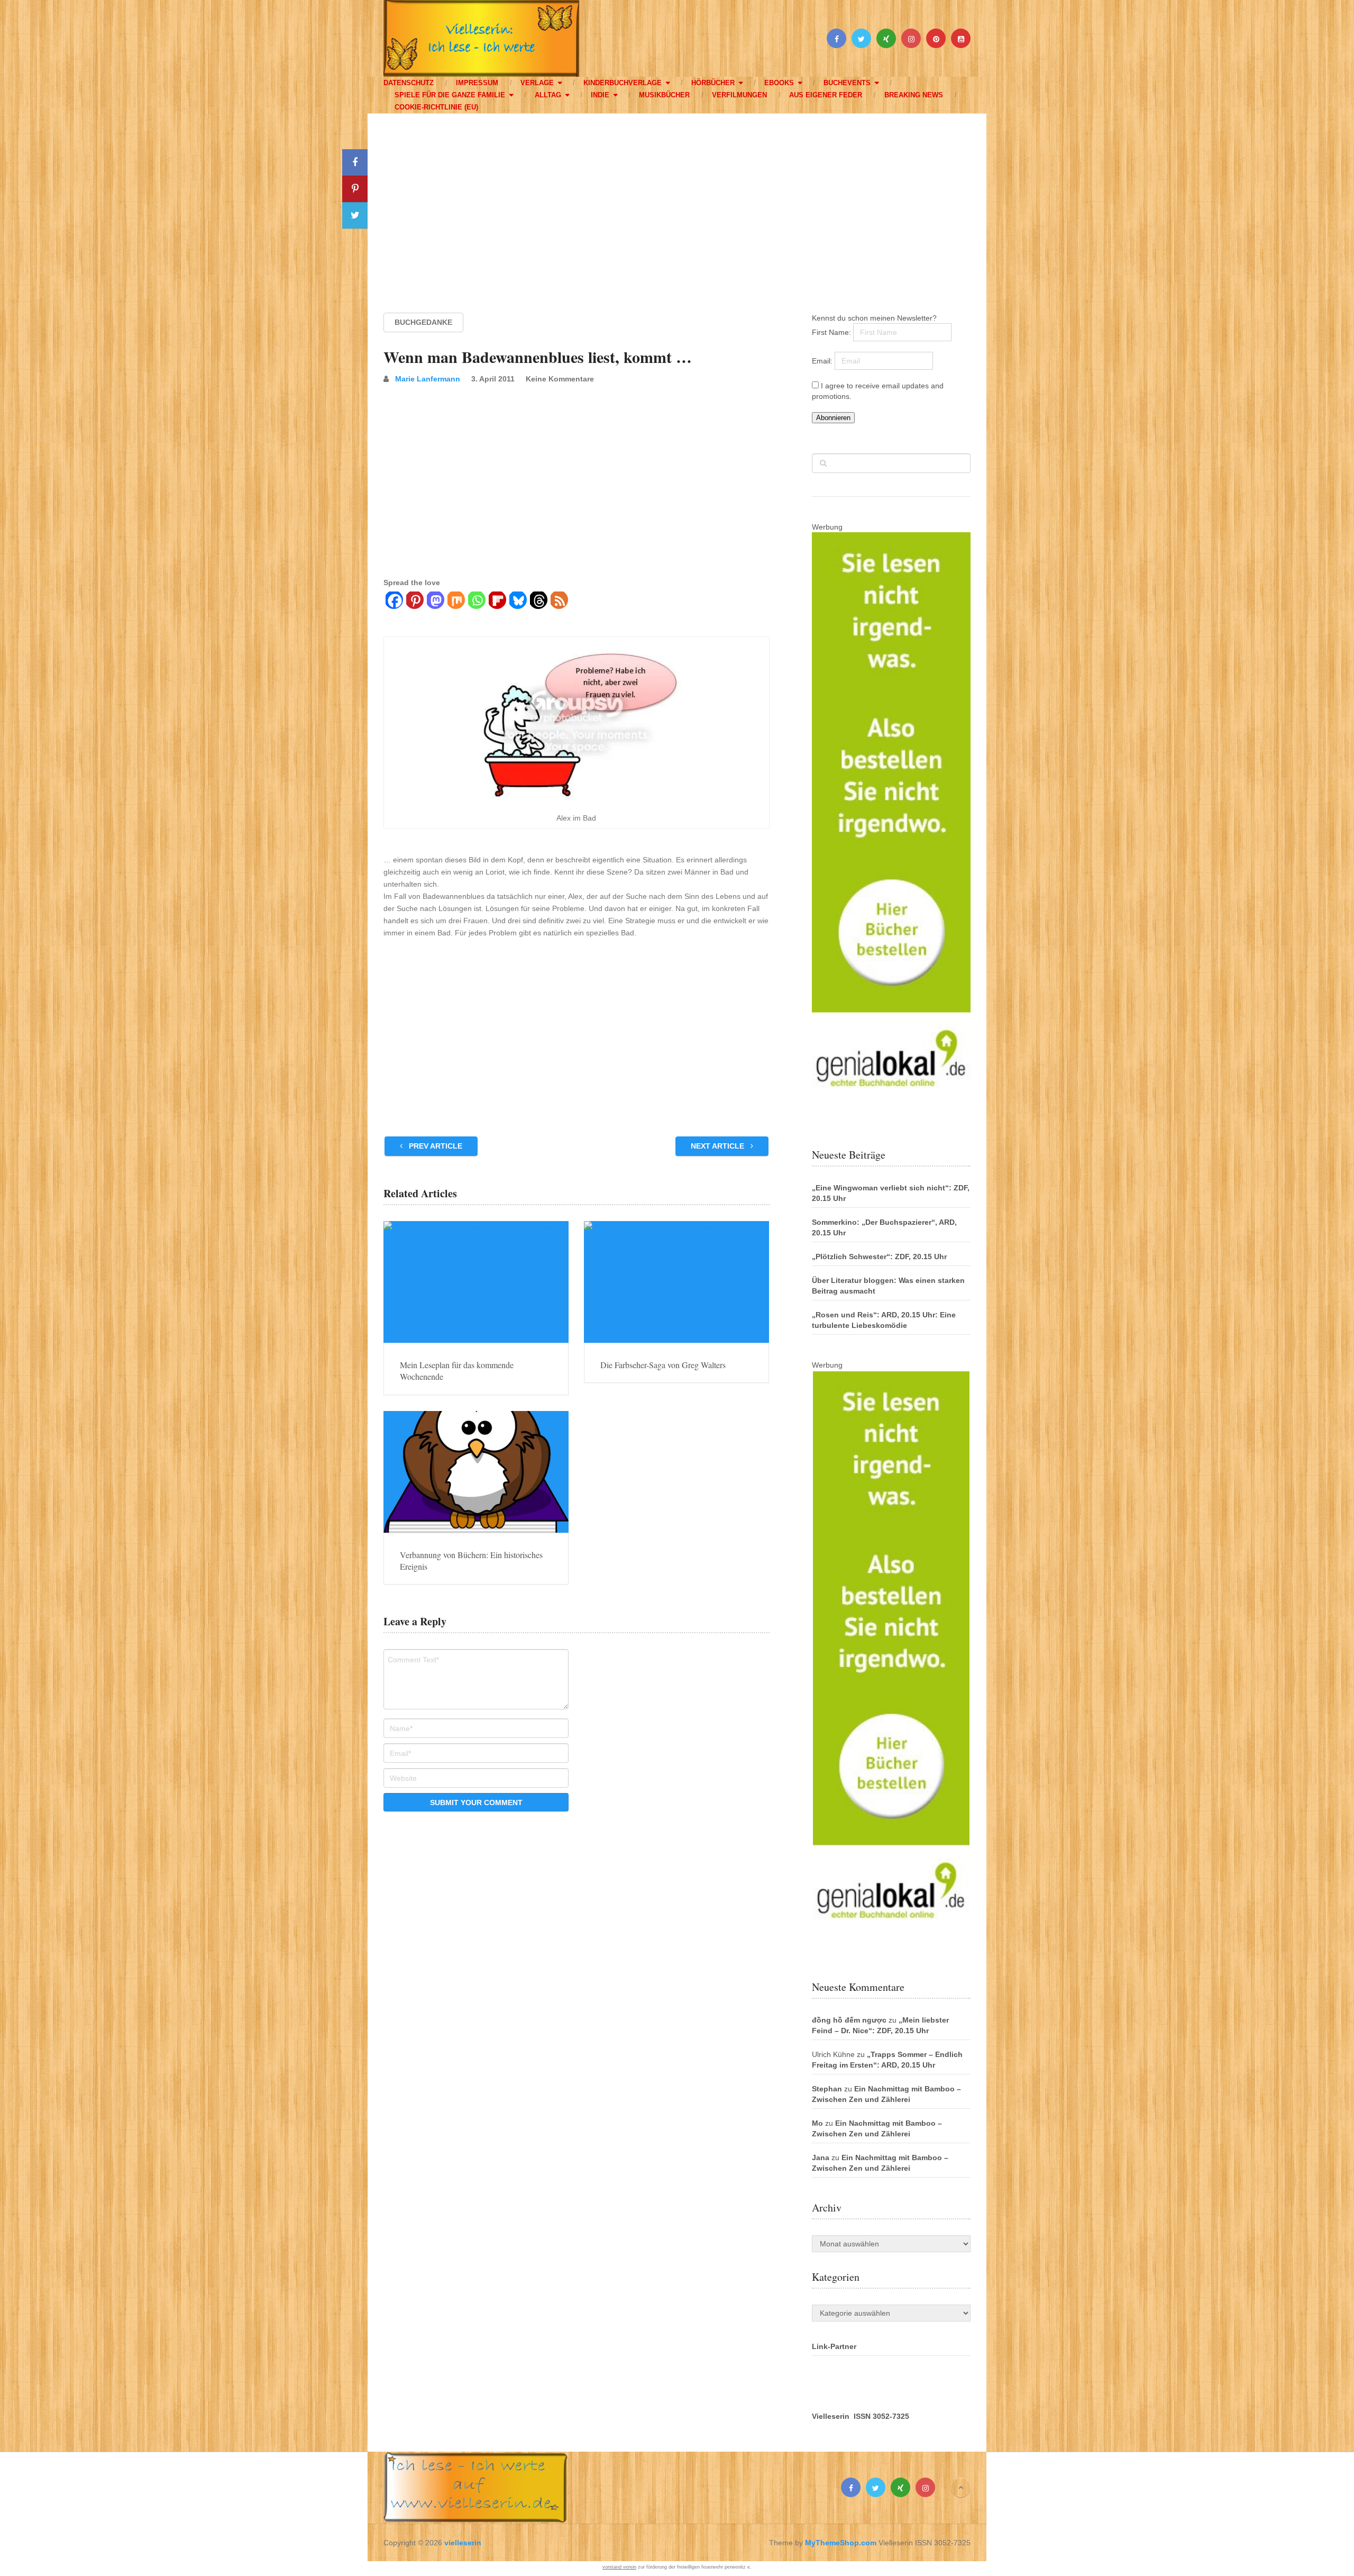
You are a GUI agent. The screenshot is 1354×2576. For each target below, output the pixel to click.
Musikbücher (664, 95)
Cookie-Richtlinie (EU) (436, 107)
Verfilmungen (739, 95)
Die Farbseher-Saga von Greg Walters (663, 1365)
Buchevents (847, 83)
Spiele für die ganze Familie (450, 95)
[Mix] (456, 602)
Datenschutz (409, 83)
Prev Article (434, 1146)
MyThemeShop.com (841, 2543)
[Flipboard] (497, 602)
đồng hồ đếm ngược (849, 2020)
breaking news (914, 95)
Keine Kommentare (560, 379)
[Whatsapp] (476, 602)
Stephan (827, 2089)
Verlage (537, 83)
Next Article (719, 1146)
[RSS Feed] (559, 602)
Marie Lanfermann (428, 379)
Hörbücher (713, 83)
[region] (677, 203)
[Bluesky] (518, 602)
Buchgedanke (423, 322)
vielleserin (463, 2543)
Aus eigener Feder (826, 95)
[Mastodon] (435, 602)
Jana (821, 2158)
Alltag (548, 95)
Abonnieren (833, 418)
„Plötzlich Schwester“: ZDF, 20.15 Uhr (879, 1257)
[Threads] (538, 602)
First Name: (832, 332)
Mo (817, 2123)
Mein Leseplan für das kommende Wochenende (457, 1371)
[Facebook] (394, 602)
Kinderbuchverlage (623, 83)
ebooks (779, 83)
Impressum (477, 83)
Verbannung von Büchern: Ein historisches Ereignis (471, 1560)
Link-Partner (834, 2346)
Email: (823, 361)
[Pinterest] (414, 602)
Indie (600, 95)
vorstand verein (619, 2567)
